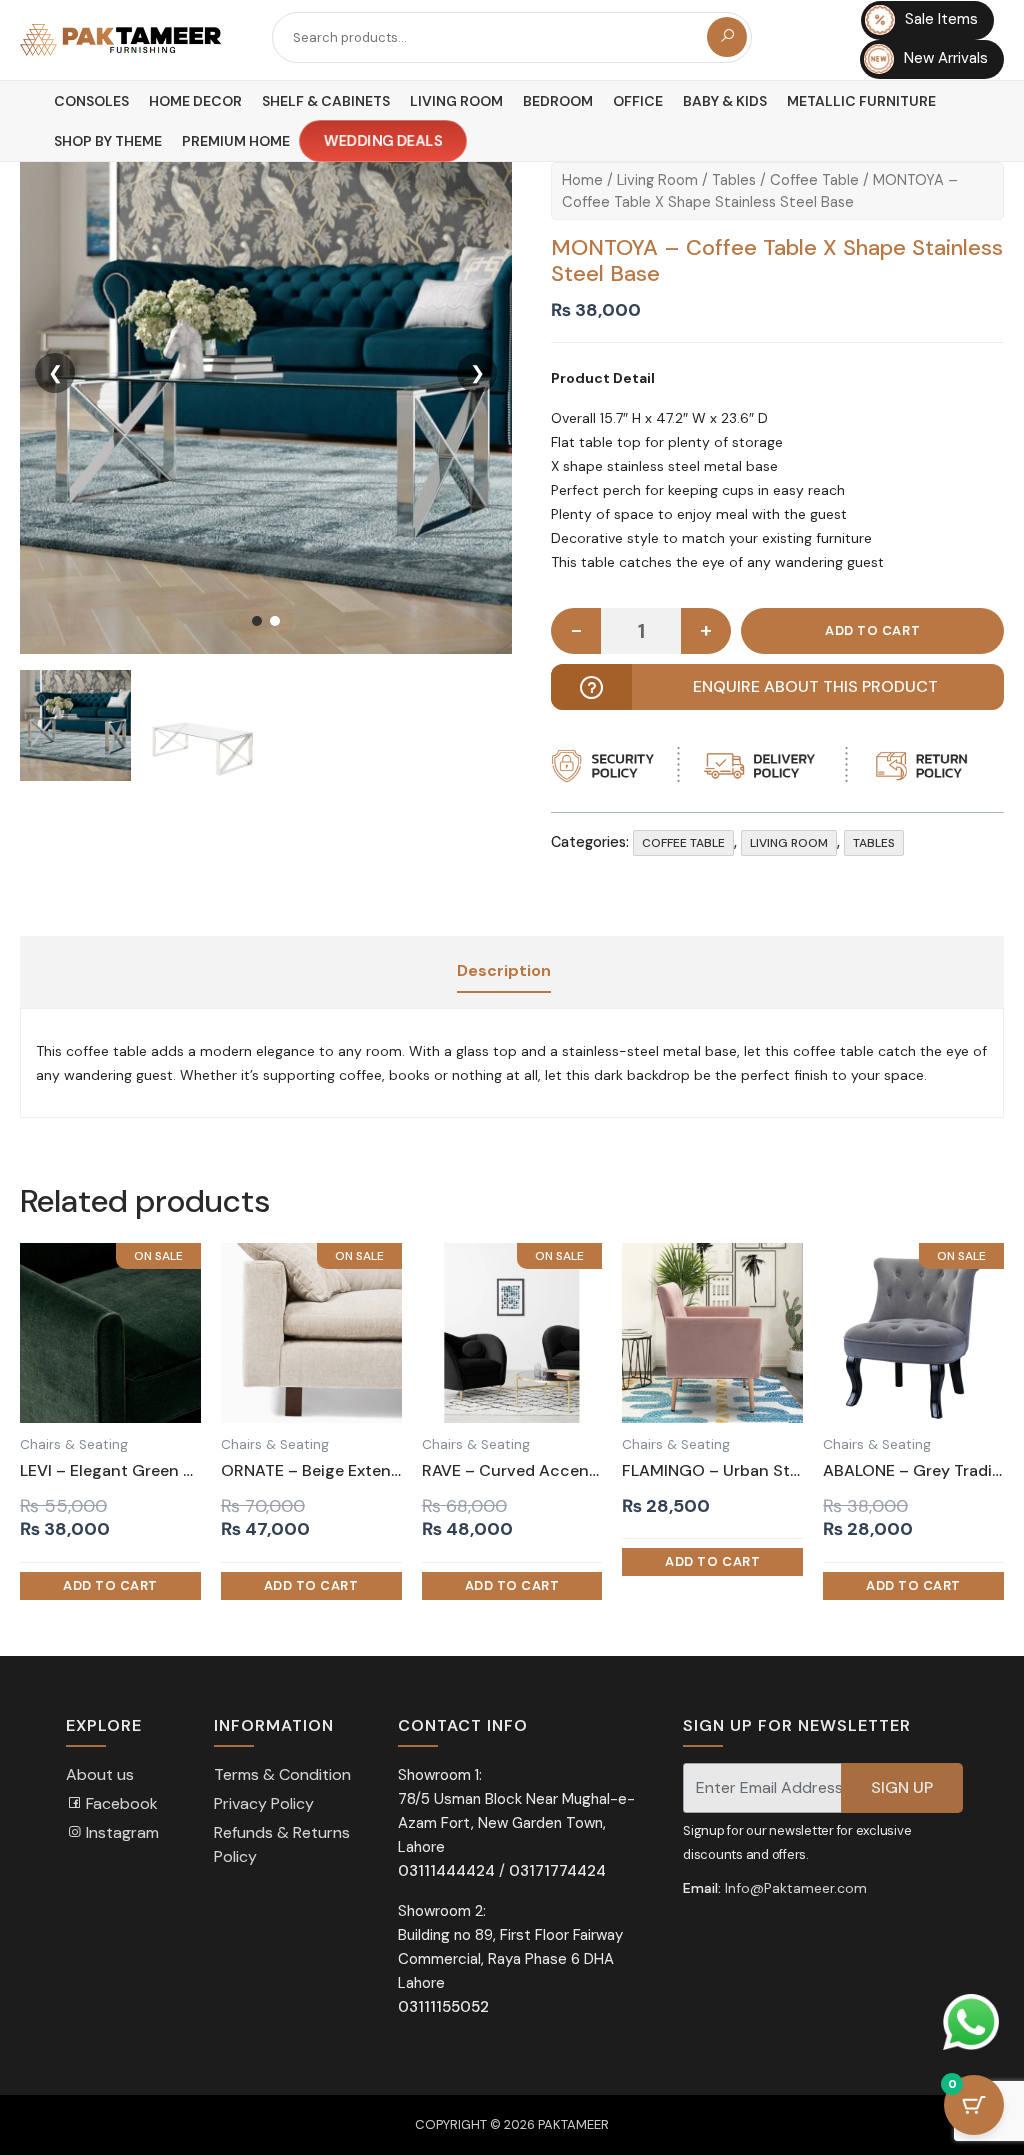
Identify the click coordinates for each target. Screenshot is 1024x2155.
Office (638, 101)
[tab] (504, 972)
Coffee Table (814, 180)
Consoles (91, 101)
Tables (734, 180)
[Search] (727, 37)
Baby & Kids (725, 101)
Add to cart (872, 631)
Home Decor (195, 101)
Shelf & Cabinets (326, 101)
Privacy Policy (264, 1803)
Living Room (456, 101)
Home (582, 180)
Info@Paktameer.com (796, 1888)
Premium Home (236, 141)
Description (504, 970)
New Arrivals (946, 58)
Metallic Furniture (861, 101)
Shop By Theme (108, 141)
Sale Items (941, 20)
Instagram (120, 1832)
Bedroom (558, 101)
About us (100, 1774)
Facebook (120, 1803)
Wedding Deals (382, 141)
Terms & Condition (282, 1774)
